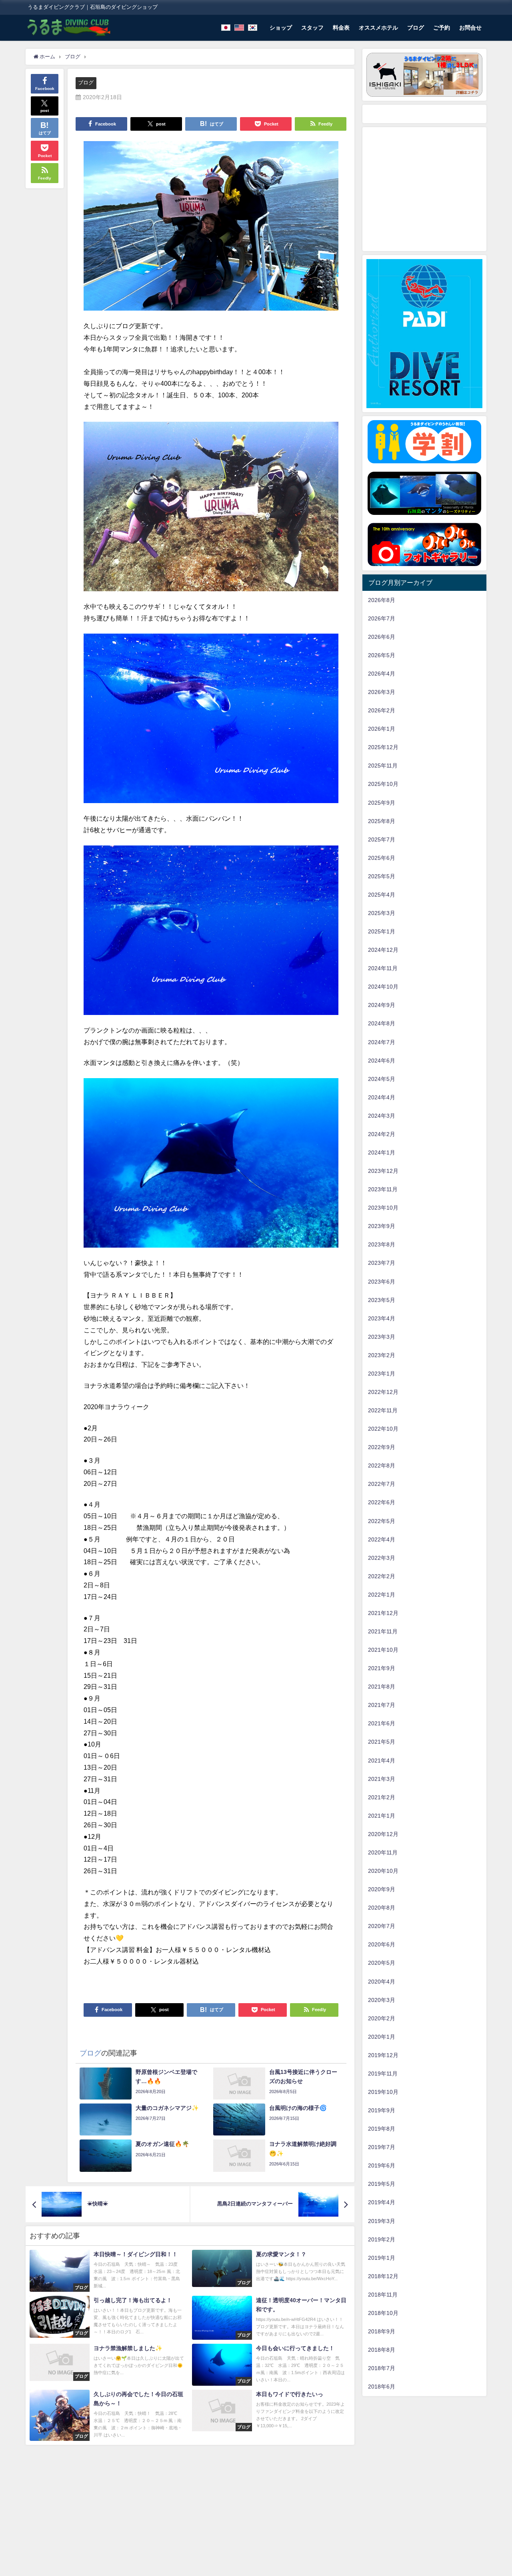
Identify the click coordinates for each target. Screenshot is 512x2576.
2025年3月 (382, 913)
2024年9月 (382, 1005)
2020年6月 (382, 1944)
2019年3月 (382, 2221)
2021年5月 (382, 1742)
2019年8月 (382, 2129)
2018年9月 (382, 2331)
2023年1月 (382, 1374)
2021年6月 (382, 1723)
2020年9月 (382, 1889)
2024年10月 (383, 987)
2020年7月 (382, 1926)
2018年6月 (382, 2387)
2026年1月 (382, 729)
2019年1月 (382, 2258)
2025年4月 (382, 895)
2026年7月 (382, 618)
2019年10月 (383, 2092)
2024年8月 (382, 1023)
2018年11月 (383, 2295)
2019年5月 (382, 2184)
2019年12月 (383, 2055)
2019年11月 (383, 2074)
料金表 (341, 28)
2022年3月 (382, 1558)
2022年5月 (382, 1521)
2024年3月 (382, 1116)
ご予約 (442, 28)
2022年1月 (382, 1595)
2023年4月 (382, 1318)
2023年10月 (383, 1208)
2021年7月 (382, 1705)
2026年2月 (382, 710)
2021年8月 (382, 1687)
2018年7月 (382, 2368)
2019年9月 (382, 2110)
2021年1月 (382, 1816)
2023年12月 (383, 1171)
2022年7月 (382, 1484)
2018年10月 (383, 2313)
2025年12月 (383, 747)
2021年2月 (382, 1797)
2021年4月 (382, 1761)
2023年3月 (382, 1337)
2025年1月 (382, 931)
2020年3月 (382, 2000)
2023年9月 (382, 1226)
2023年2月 (382, 1355)
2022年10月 (383, 1429)
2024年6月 (382, 1061)
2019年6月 (382, 2165)
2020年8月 (382, 1908)
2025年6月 (382, 858)
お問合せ (470, 28)
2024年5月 (382, 1079)
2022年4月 (382, 1539)
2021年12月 (383, 1613)
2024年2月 (382, 1134)
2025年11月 (383, 766)
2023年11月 (383, 1189)
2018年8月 (382, 2350)
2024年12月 (383, 950)
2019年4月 (382, 2202)
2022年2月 (382, 1576)
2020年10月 (383, 1871)
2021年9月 (382, 1668)
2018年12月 (383, 2276)
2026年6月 (382, 637)
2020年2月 (382, 2018)
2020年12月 (383, 1834)
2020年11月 (383, 1852)
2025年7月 (382, 839)
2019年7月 (382, 2147)
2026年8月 (382, 600)
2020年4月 (382, 1982)
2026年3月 (382, 692)
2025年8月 (382, 821)
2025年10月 (383, 784)
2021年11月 (383, 1631)
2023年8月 (382, 1244)
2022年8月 (382, 1465)
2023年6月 (382, 1282)
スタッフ (312, 28)
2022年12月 (383, 1392)
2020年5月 (382, 1963)
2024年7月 (382, 1042)
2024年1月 (382, 1152)
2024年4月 (382, 1097)
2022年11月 (383, 1410)
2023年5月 (382, 1300)
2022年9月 (382, 1447)
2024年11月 (383, 968)
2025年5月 (382, 876)
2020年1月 (382, 2037)
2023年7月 (382, 1263)
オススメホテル (378, 28)
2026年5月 (382, 655)
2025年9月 (382, 803)
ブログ (416, 28)
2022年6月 (382, 1502)
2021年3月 (382, 1779)
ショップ (281, 28)
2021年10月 (383, 1650)
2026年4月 (382, 674)
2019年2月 (382, 2239)
